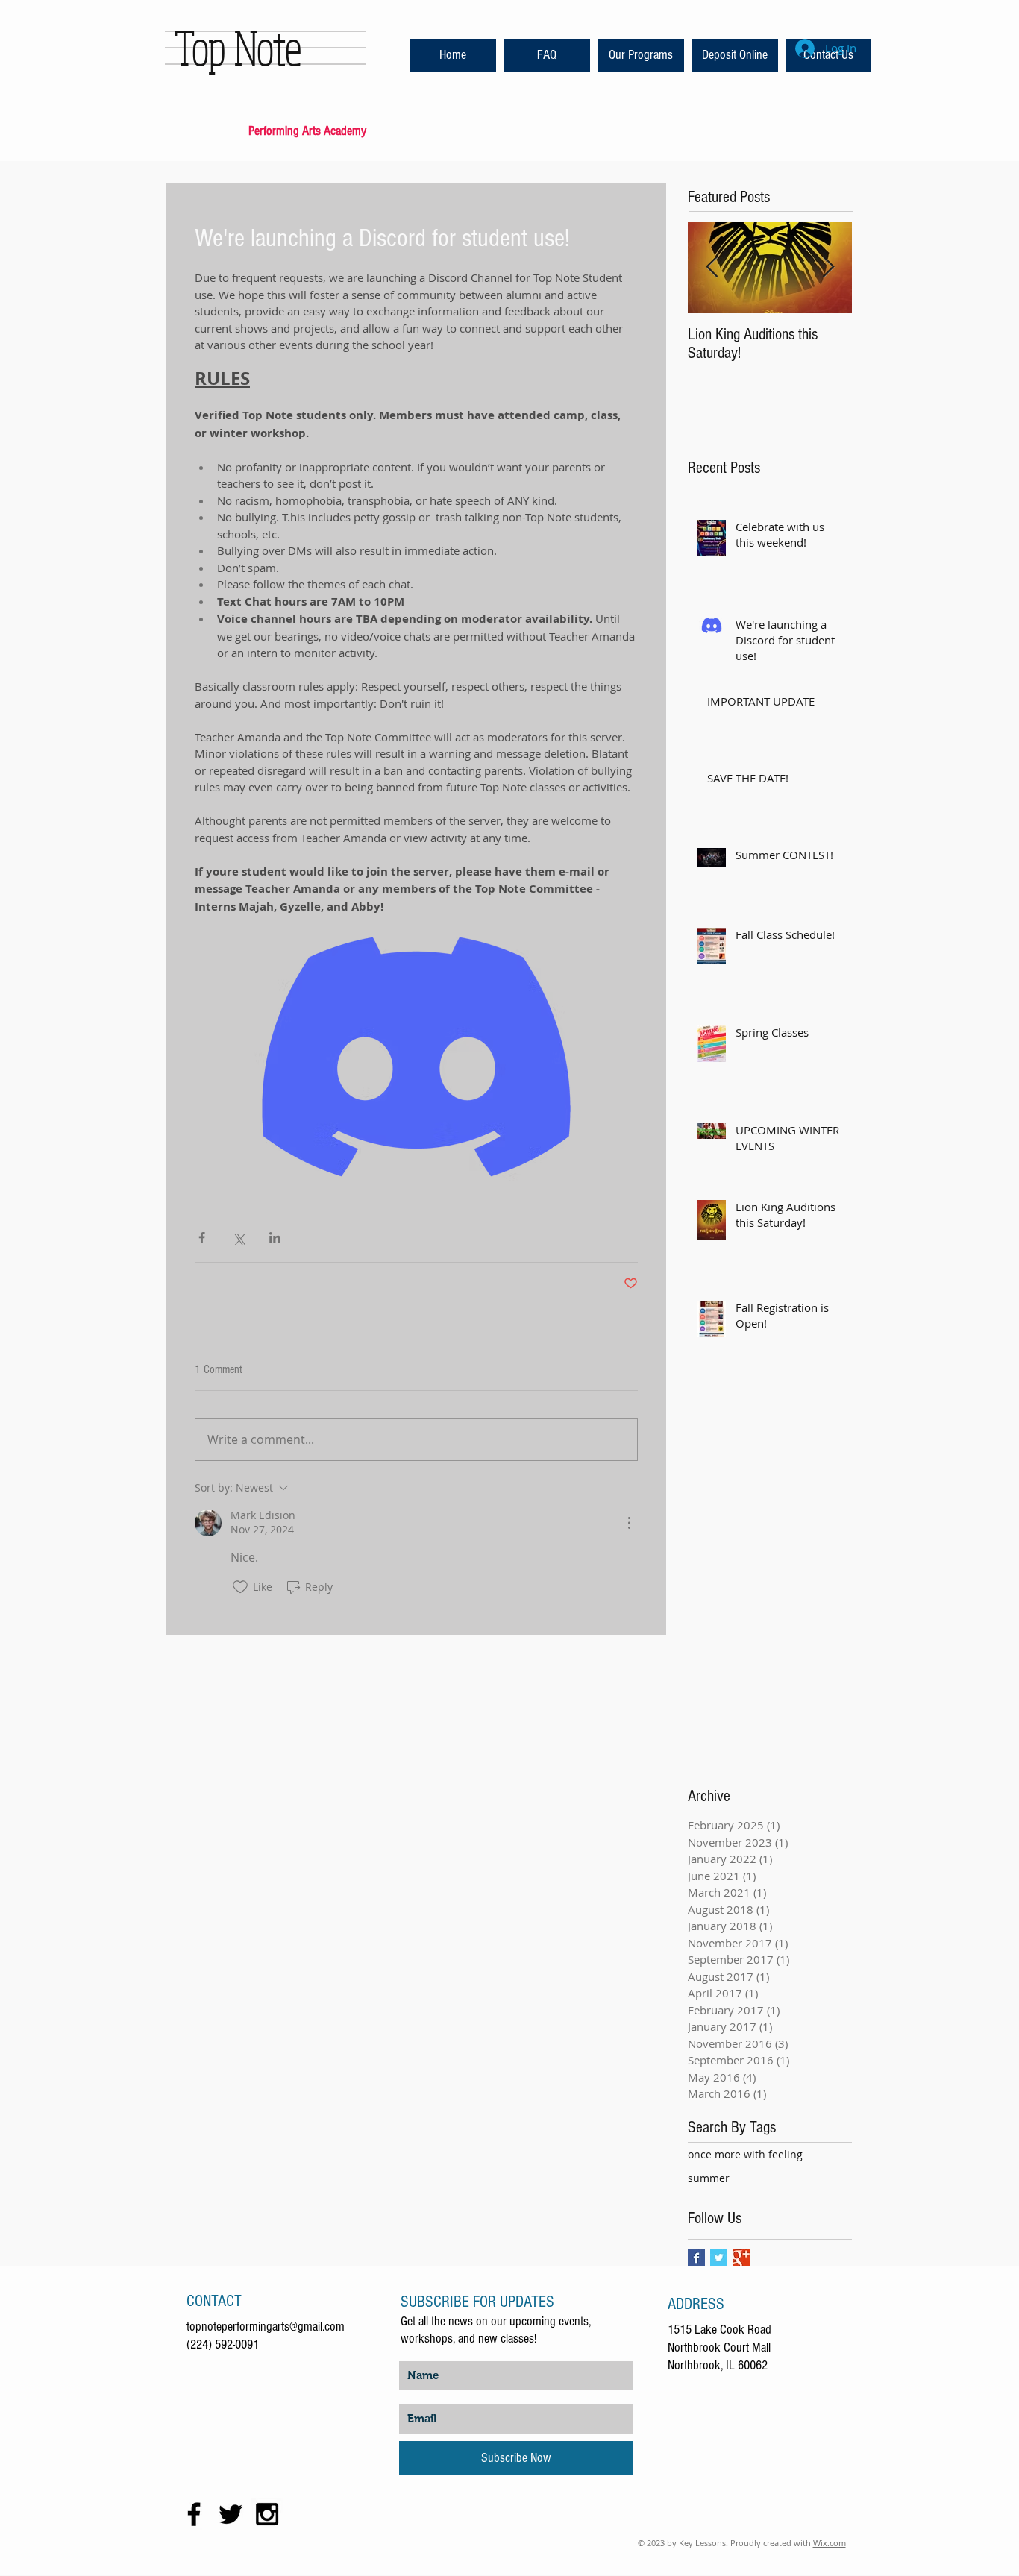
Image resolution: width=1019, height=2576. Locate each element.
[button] (547, 55)
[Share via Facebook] (202, 1238)
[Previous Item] (712, 267)
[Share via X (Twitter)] (238, 1238)
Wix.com (830, 2543)
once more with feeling (745, 2154)
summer (709, 2178)
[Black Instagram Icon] (267, 2514)
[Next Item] (828, 267)
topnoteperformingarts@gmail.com (266, 2327)
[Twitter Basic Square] (719, 2258)
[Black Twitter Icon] (231, 2514)
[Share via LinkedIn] (275, 1238)
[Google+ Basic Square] (741, 2258)
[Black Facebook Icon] (194, 2514)
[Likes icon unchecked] (240, 1587)
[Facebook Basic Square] (696, 2258)
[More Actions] (629, 1523)
